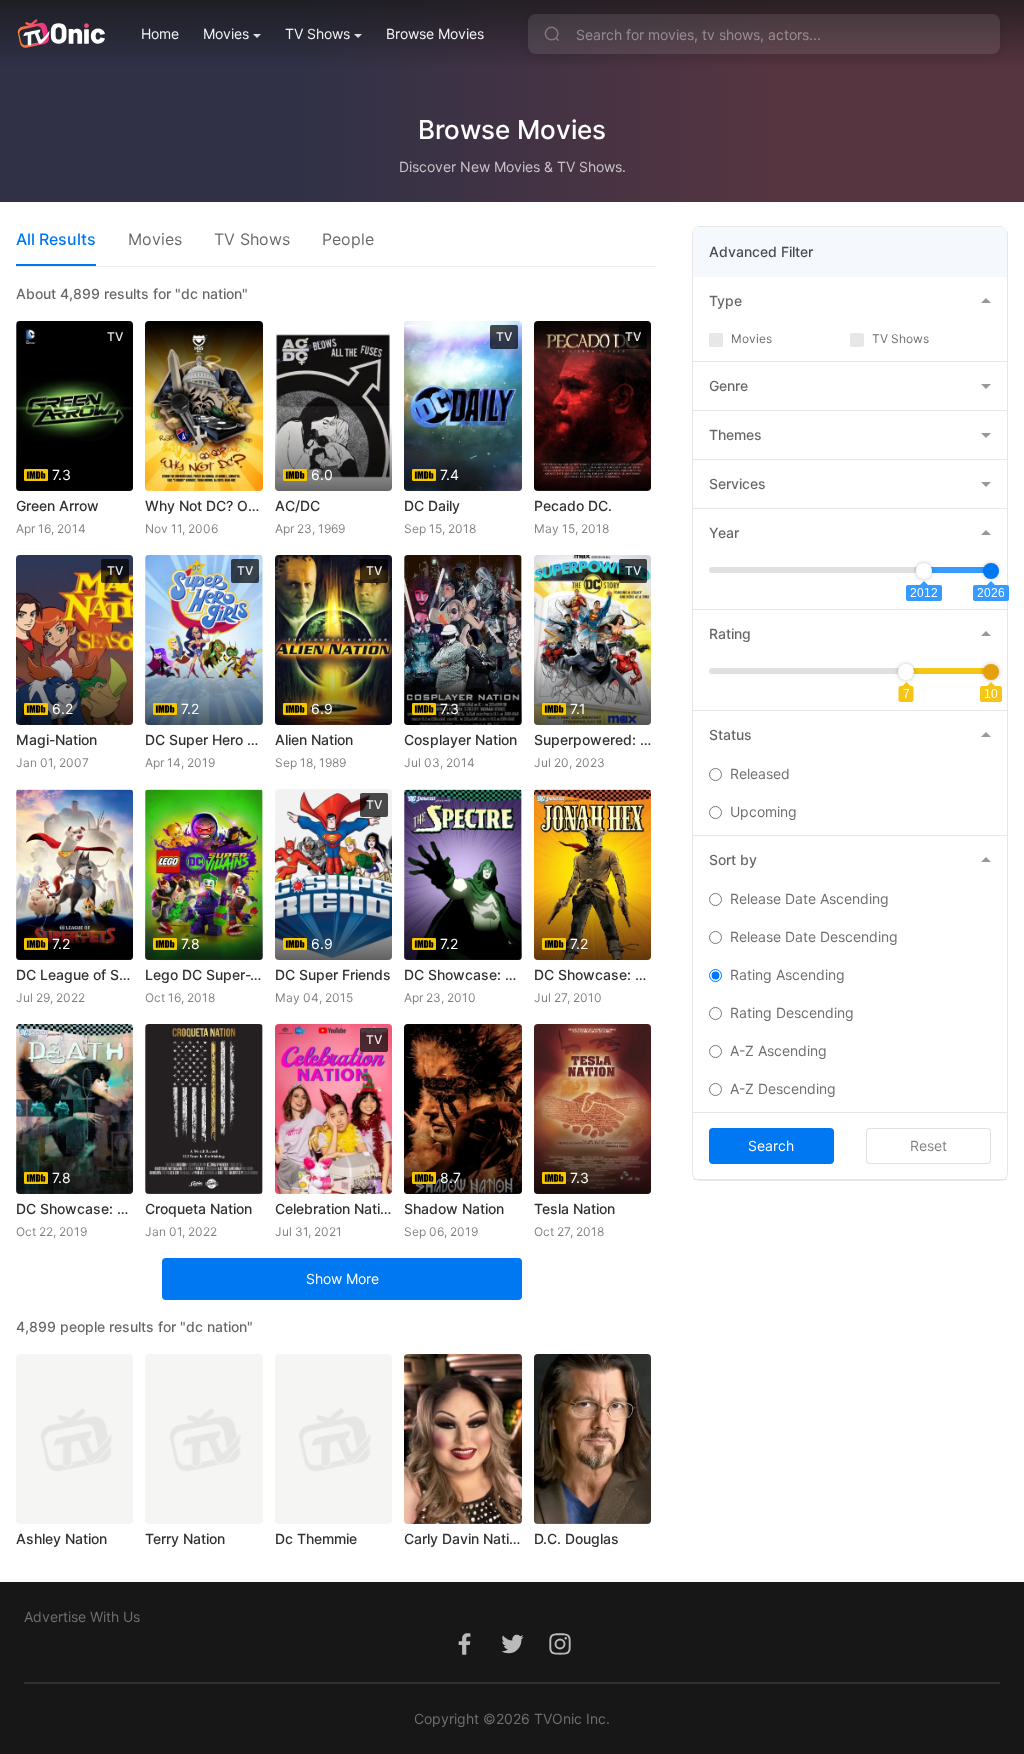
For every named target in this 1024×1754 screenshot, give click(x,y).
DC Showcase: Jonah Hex (592, 974)
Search (771, 1145)
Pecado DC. (573, 505)
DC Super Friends (333, 974)
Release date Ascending (809, 898)
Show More (342, 1278)
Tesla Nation (574, 1208)
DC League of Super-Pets (74, 974)
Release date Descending (814, 936)
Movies (226, 33)
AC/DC (297, 505)
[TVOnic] (60, 34)
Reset (928, 1145)
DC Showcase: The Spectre (462, 974)
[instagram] (560, 1654)
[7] (906, 672)
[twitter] (512, 1654)
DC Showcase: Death (74, 1208)
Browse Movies (435, 33)
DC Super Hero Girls (203, 739)
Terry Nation (185, 1538)
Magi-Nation (56, 739)
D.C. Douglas (576, 1538)
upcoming (763, 811)
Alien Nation (314, 739)
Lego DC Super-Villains (203, 974)
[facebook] (464, 1654)
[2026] (991, 571)
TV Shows (317, 33)
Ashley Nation (61, 1538)
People (348, 239)
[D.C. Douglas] (592, 1439)
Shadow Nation (454, 1208)
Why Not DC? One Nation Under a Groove (203, 505)
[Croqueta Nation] (203, 1109)
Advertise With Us (82, 1616)
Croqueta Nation (198, 1208)
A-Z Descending (783, 1088)
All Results (56, 239)
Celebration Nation (333, 1208)
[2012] (924, 571)
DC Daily (432, 505)
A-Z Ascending (778, 1050)
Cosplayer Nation (460, 739)
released (760, 773)
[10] (991, 672)
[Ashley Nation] (74, 1439)
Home (160, 33)
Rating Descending (792, 1012)
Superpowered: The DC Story (592, 739)
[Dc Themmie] (333, 1439)
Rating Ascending (787, 974)
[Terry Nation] (203, 1439)
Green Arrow (57, 505)
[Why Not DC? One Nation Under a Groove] (203, 406)
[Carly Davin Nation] (462, 1439)
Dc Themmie (316, 1538)
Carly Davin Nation (462, 1538)
